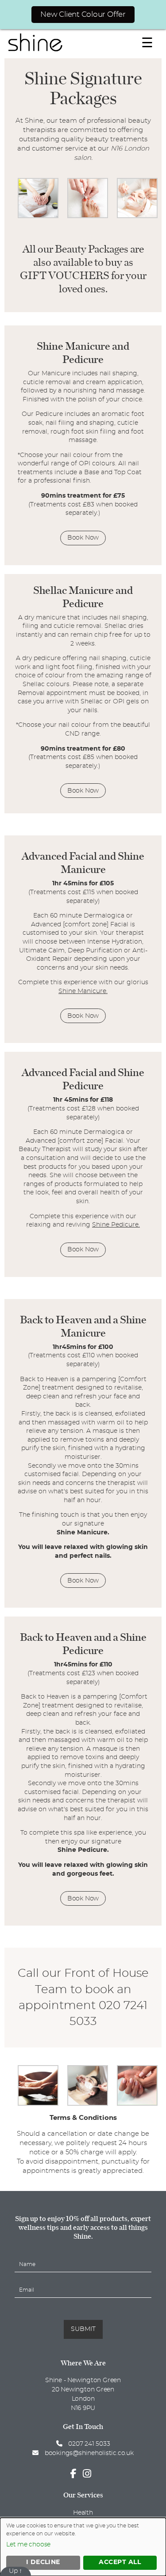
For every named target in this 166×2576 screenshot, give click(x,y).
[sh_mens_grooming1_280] (88, 2104)
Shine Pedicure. (116, 1225)
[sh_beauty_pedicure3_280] (88, 216)
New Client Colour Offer (83, 14)
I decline (43, 2562)
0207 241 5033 (88, 2444)
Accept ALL (120, 2562)
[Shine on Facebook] (76, 2474)
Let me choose (28, 2545)
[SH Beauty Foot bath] (38, 2104)
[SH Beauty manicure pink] (137, 2104)
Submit (83, 2329)
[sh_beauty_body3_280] (38, 216)
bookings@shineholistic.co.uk (89, 2453)
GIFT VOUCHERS (65, 275)
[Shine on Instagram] (89, 2474)
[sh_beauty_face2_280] (137, 216)
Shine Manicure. (83, 991)
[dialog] (83, 2547)
